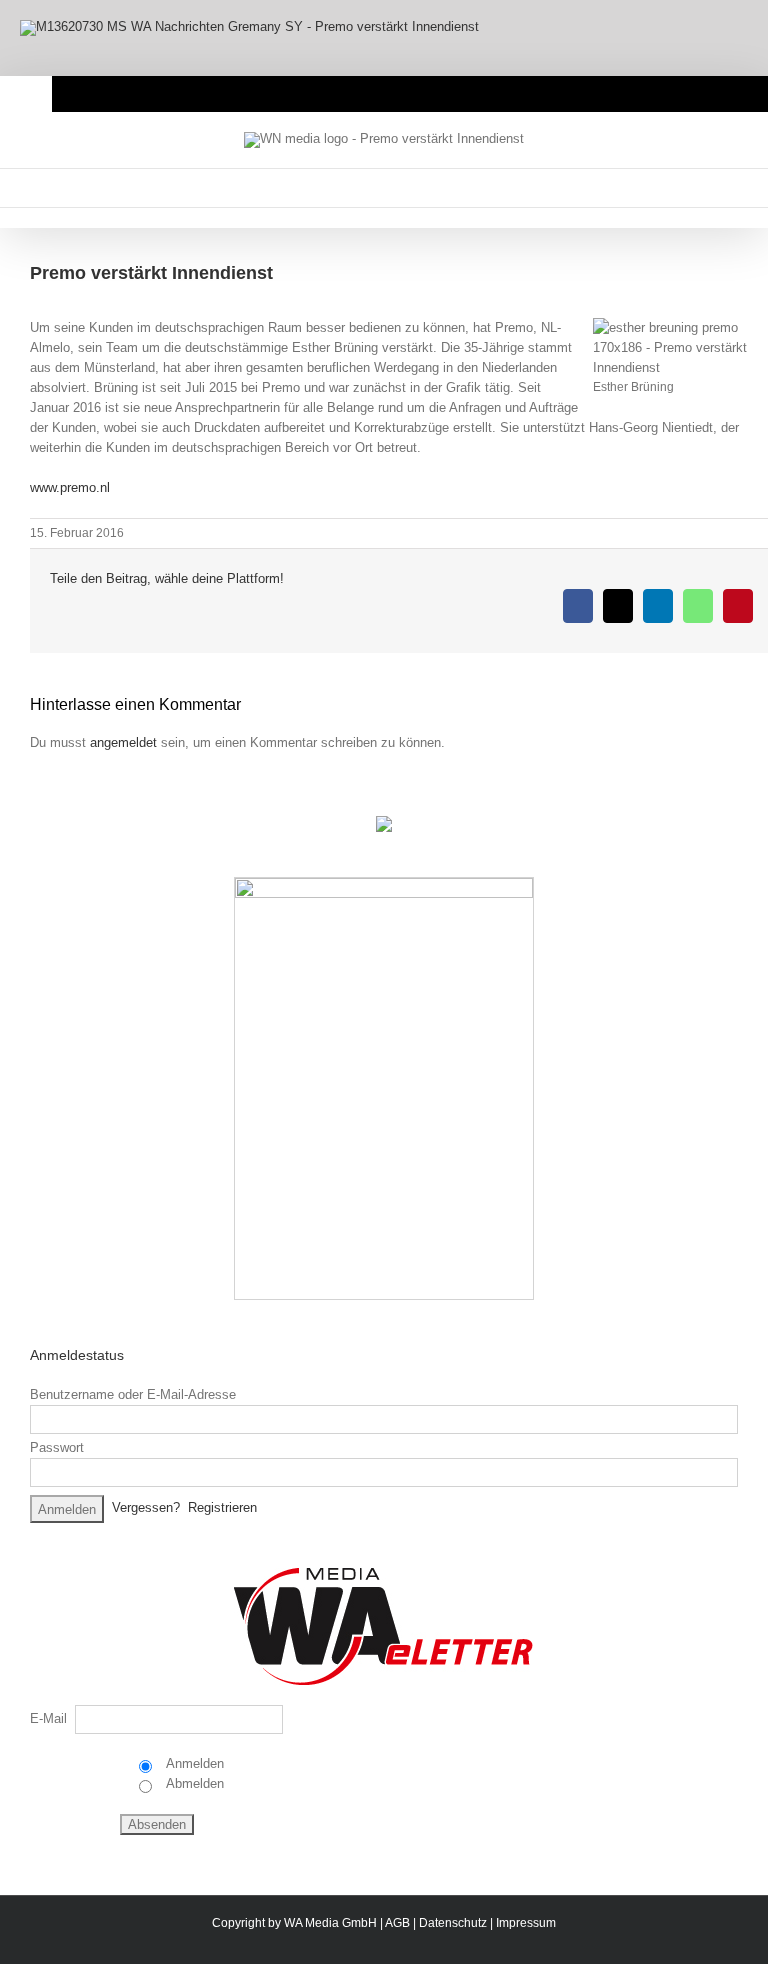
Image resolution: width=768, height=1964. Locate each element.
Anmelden (193, 1763)
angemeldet (123, 742)
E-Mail (48, 1718)
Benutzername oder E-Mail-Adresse (133, 1394)
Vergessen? (146, 1507)
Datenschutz (453, 1923)
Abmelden (193, 1783)
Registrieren (222, 1507)
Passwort (57, 1447)
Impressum (526, 1923)
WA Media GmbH (330, 1923)
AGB (397, 1923)
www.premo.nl (70, 487)
